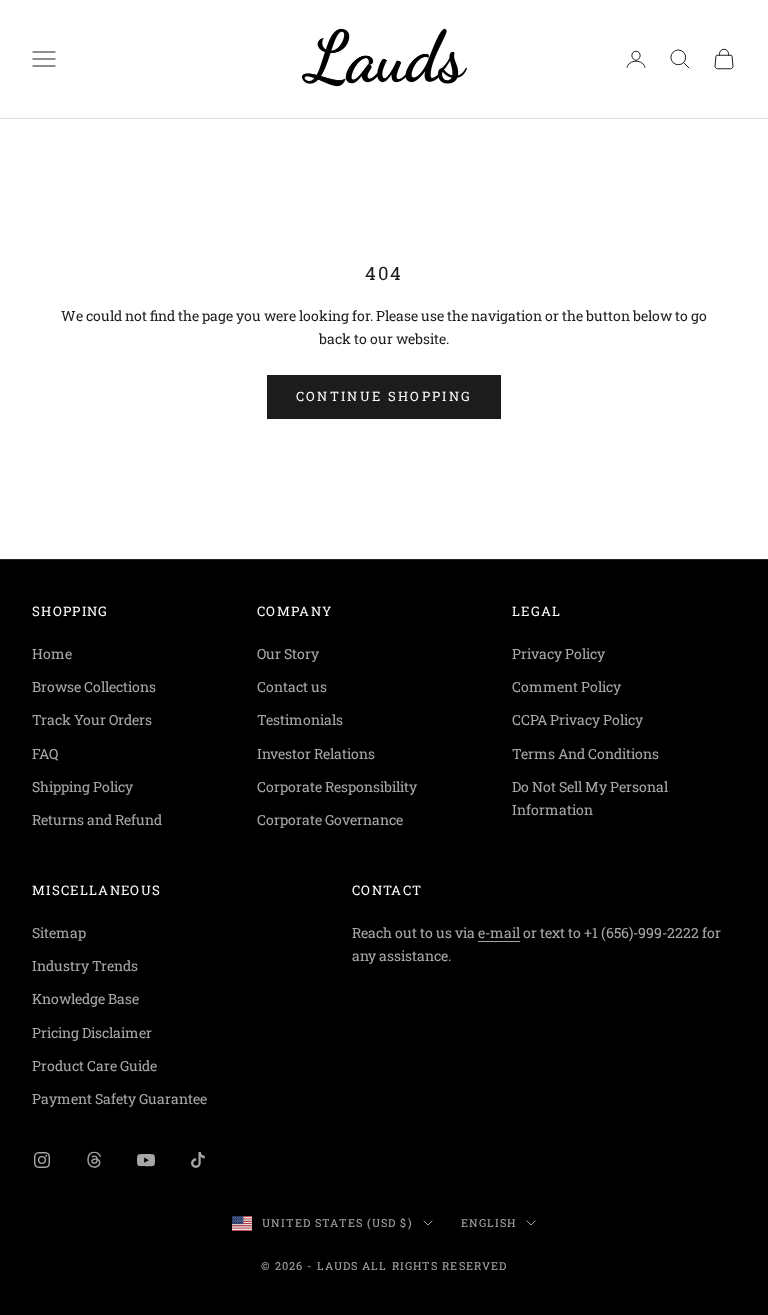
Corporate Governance (330, 819)
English (489, 1222)
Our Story (288, 653)
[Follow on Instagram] (42, 1160)
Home (52, 653)
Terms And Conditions (585, 753)
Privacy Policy (558, 653)
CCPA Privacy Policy (577, 719)
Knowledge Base (85, 998)
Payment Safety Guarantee (119, 1098)
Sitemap (59, 932)
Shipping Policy (82, 786)
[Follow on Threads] (94, 1160)
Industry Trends (85, 965)
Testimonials (300, 719)
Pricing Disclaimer (92, 1032)
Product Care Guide (94, 1065)
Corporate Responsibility (337, 786)
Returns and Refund (97, 819)
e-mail (499, 932)
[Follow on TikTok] (198, 1160)
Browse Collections (94, 686)
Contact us (292, 686)
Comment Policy (566, 686)
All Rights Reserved (434, 1265)
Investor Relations (316, 753)
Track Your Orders (92, 719)
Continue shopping (384, 396)
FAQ (45, 753)
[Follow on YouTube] (146, 1160)
